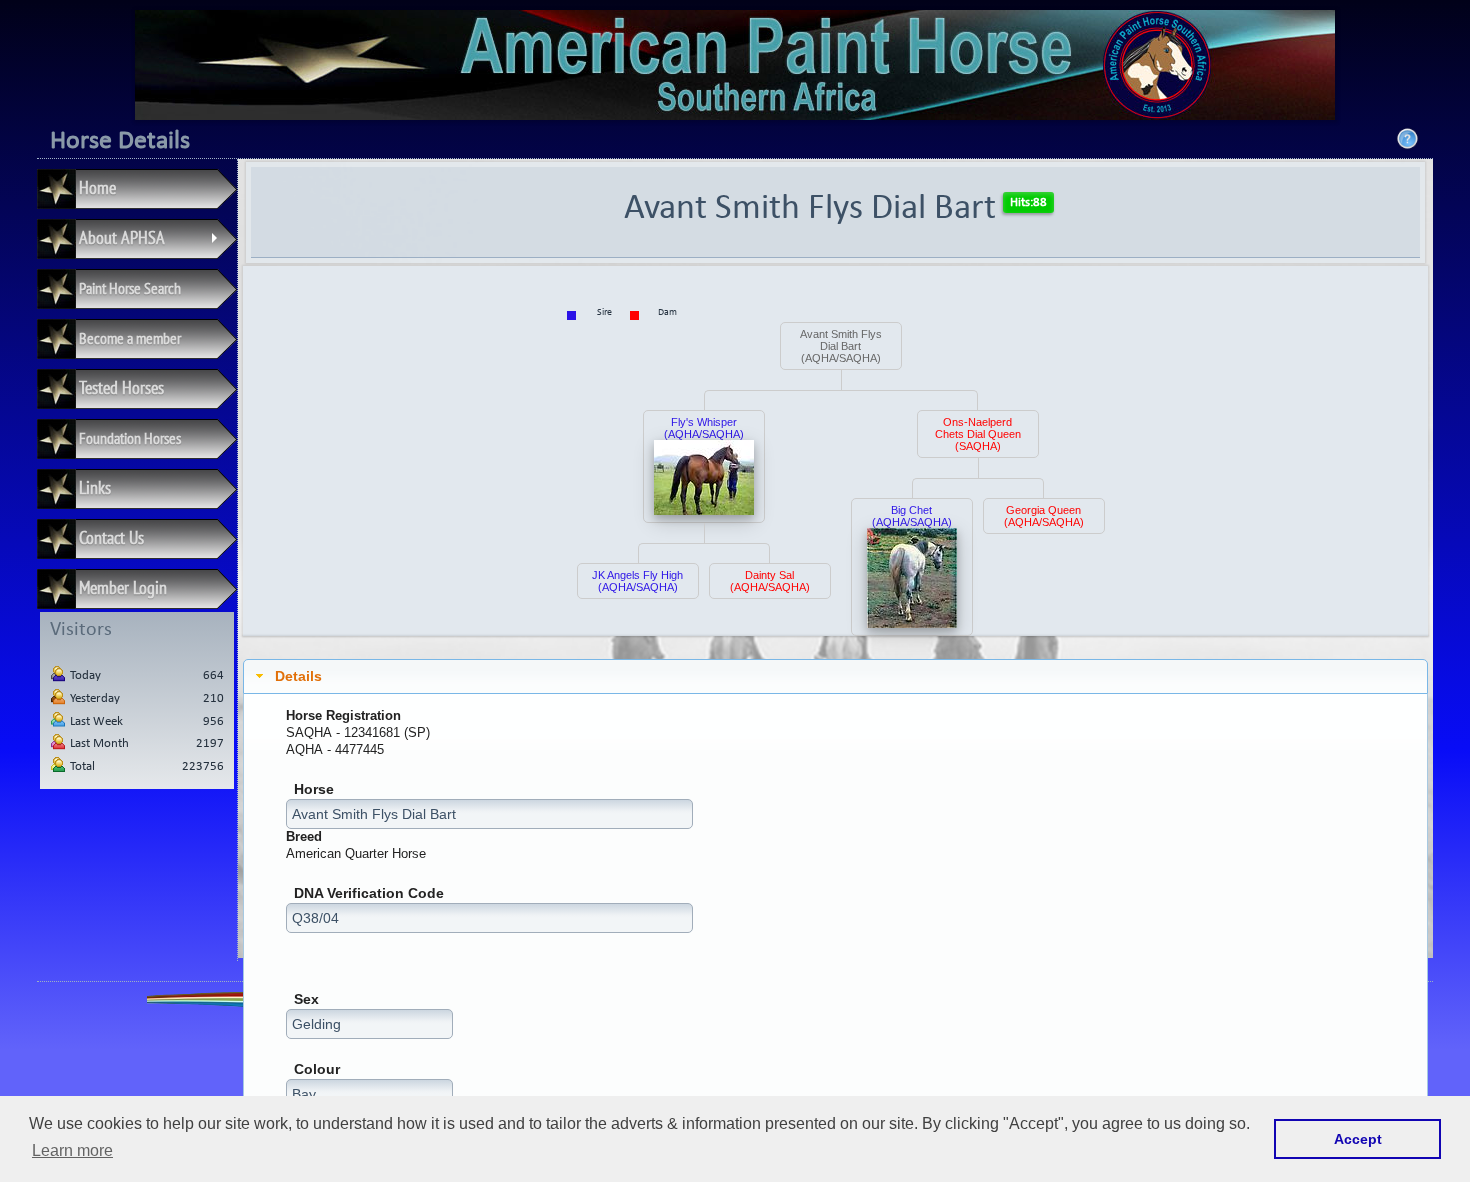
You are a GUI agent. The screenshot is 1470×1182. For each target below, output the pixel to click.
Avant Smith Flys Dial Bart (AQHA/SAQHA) (841, 346)
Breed (304, 836)
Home (97, 187)
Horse (314, 789)
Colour (317, 1069)
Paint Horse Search (130, 288)
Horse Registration (343, 715)
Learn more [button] (72, 1150)
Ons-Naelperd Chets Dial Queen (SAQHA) (978, 434)
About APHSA (151, 241)
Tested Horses (121, 387)
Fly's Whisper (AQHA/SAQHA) (704, 428)
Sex (306, 999)
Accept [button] (1358, 1139)
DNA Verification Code (369, 893)
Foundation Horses (130, 438)
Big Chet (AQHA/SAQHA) (912, 516)
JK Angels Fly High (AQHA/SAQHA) (637, 581)
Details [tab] (298, 676)
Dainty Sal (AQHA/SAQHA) (770, 581)
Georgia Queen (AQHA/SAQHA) (1044, 516)
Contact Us (111, 537)
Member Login (123, 587)
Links (95, 487)
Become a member (130, 338)
